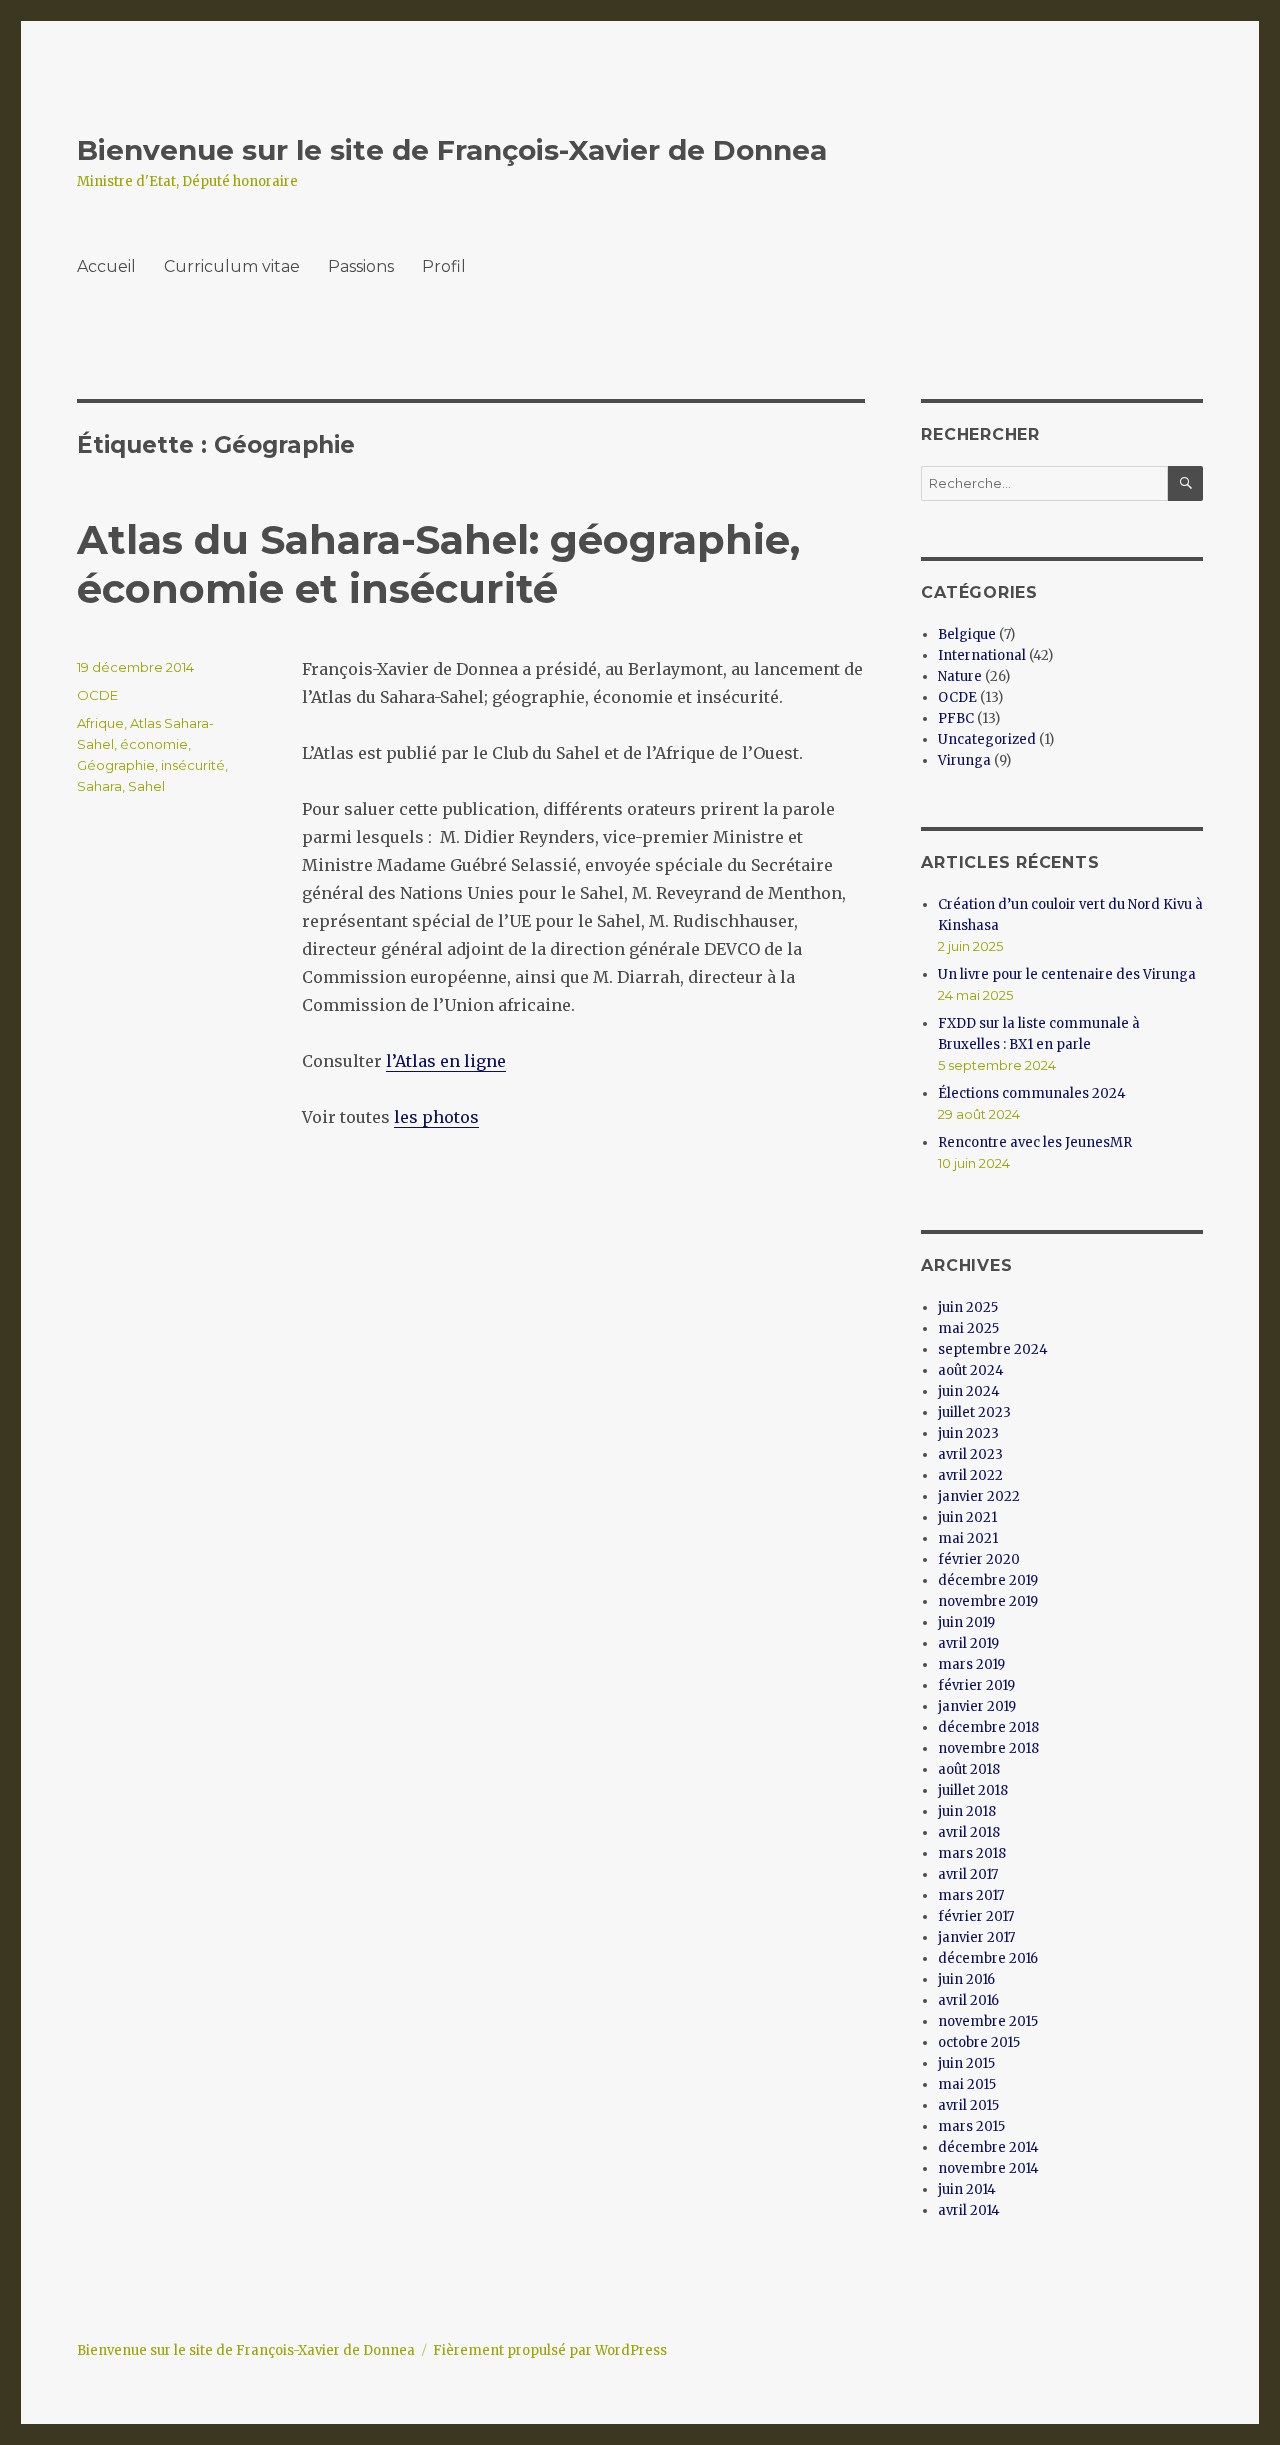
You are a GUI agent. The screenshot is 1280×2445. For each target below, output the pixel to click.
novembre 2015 (988, 2021)
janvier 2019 (977, 1706)
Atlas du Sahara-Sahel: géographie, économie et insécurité (438, 564)
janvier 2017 (976, 1937)
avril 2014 (969, 2210)
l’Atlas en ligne (446, 1061)
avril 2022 (970, 1475)
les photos (436, 1117)
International (982, 655)
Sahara (99, 786)
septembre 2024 (993, 1349)
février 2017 (976, 1916)
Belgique (967, 634)
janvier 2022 (979, 1496)
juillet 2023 (974, 1412)
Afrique (100, 723)
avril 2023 (970, 1454)
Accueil (106, 266)
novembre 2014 (988, 2168)
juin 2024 (969, 1391)
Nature (960, 676)
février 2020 (979, 1559)
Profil (444, 266)
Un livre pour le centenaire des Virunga (1067, 974)
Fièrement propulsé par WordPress (550, 2350)
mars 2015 (971, 2126)
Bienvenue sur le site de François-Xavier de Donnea (452, 150)
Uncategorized (987, 739)
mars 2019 (971, 1664)
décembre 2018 (988, 1727)
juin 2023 (968, 1433)
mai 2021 (968, 1538)
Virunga (964, 760)
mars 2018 (972, 1853)
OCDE (97, 695)
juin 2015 (966, 2063)
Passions (361, 266)
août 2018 (969, 1769)
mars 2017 (971, 1895)
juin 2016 (966, 1979)
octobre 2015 (979, 2042)
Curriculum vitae (232, 266)
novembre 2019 (988, 1601)
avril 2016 (968, 2000)
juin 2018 (967, 1811)
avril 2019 (968, 1643)
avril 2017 (968, 1874)
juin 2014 (967, 2189)
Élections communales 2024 (1032, 1093)
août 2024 (971, 1370)
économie (154, 744)
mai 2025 (968, 1328)
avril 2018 (969, 1832)
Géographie (116, 765)
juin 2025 (968, 1307)
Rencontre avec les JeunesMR (1035, 1142)
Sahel (146, 786)
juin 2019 (966, 1622)
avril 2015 (968, 2105)
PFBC (956, 718)
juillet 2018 (973, 1790)
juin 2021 (967, 1517)
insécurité (193, 765)
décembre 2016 (988, 1958)
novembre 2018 (988, 1748)
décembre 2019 (988, 1580)
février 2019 (976, 1685)
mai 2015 (967, 2084)
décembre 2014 (988, 2147)
